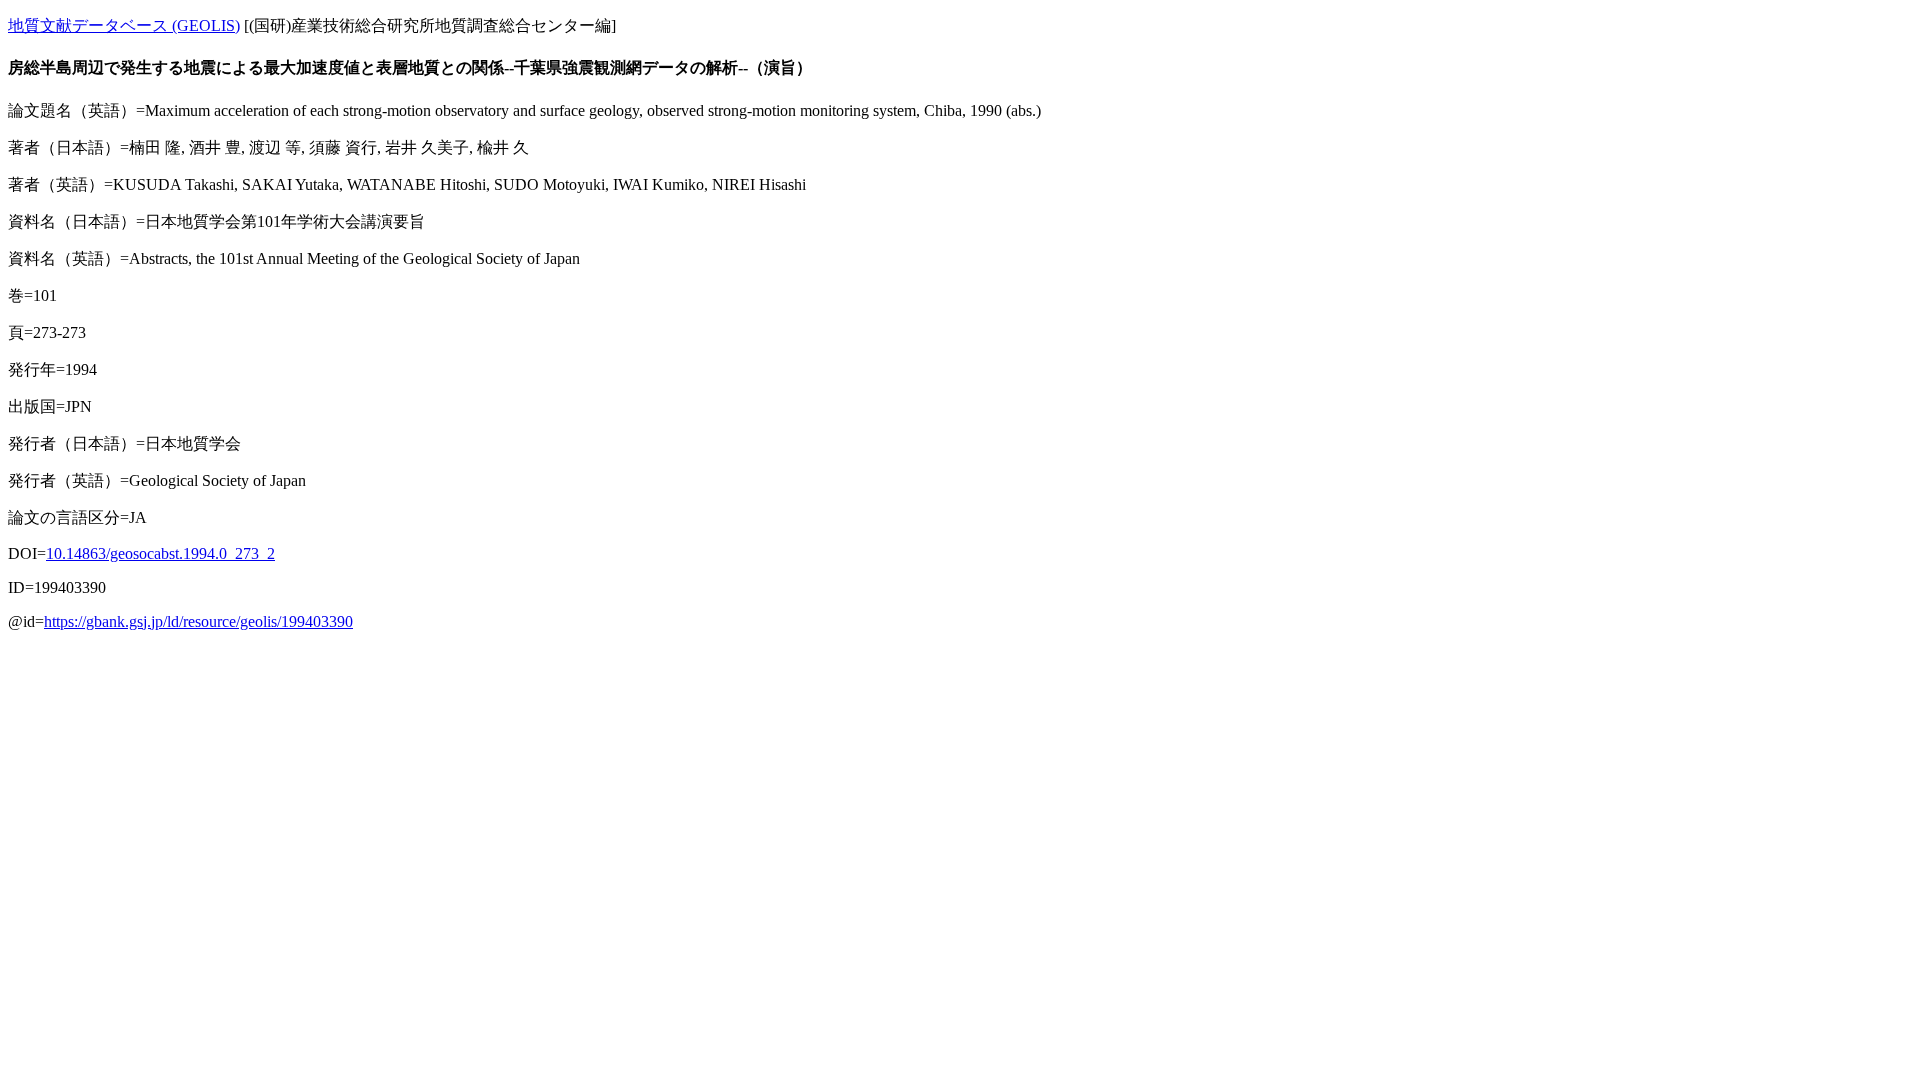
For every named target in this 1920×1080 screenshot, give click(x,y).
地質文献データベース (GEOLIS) (124, 25)
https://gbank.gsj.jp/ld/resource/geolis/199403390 (198, 621)
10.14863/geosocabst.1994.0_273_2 (160, 553)
